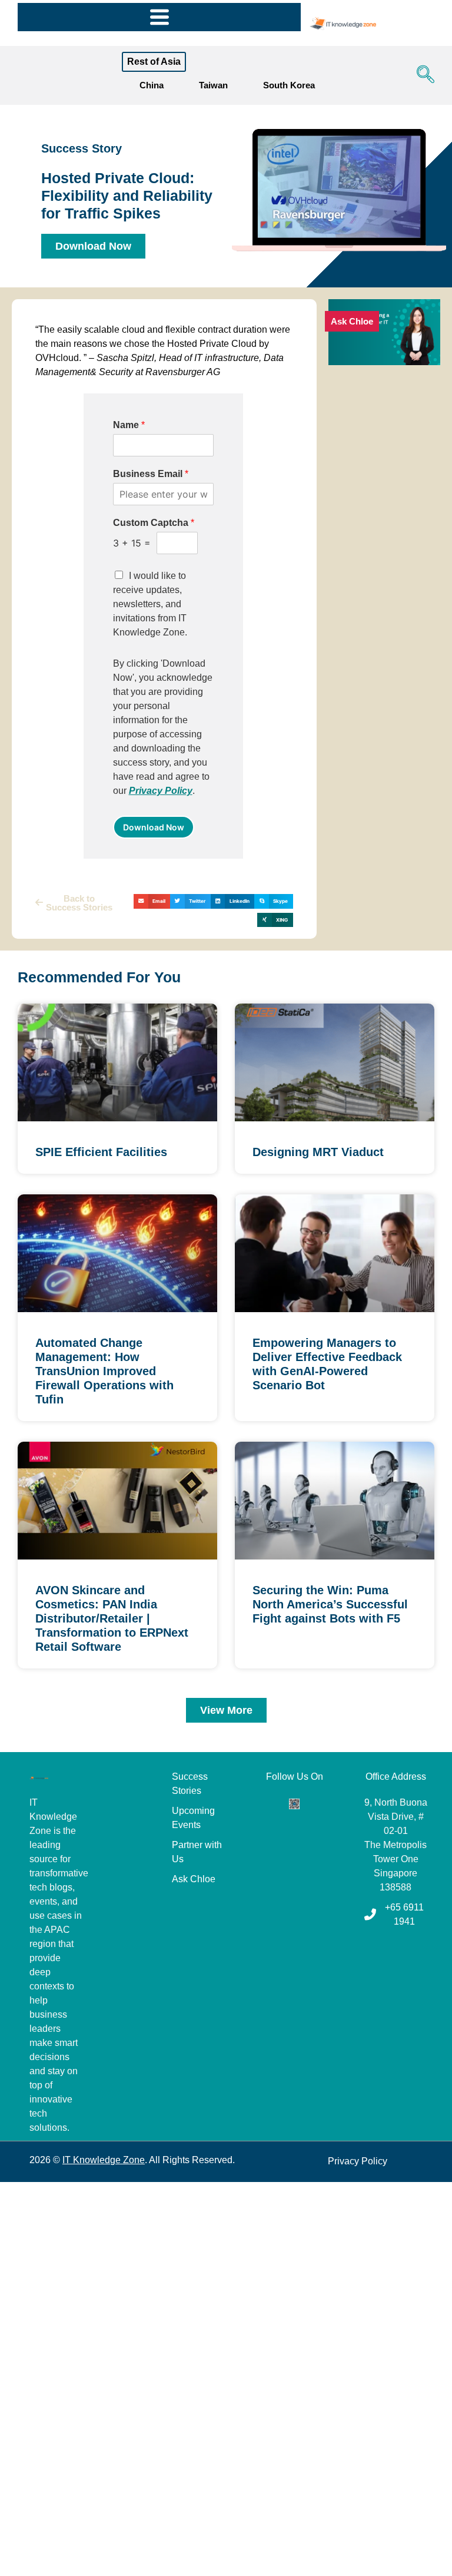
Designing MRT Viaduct (318, 1152)
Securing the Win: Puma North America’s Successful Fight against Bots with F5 (330, 1604)
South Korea (289, 85)
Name (129, 425)
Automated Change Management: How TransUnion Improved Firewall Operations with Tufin (104, 1371)
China (152, 85)
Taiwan (213, 85)
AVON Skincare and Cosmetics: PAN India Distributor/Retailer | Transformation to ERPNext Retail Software (112, 1618)
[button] (423, 75)
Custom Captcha (154, 523)
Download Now (154, 827)
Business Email (151, 474)
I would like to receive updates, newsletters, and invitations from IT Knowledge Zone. (150, 604)
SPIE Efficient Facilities (101, 1152)
